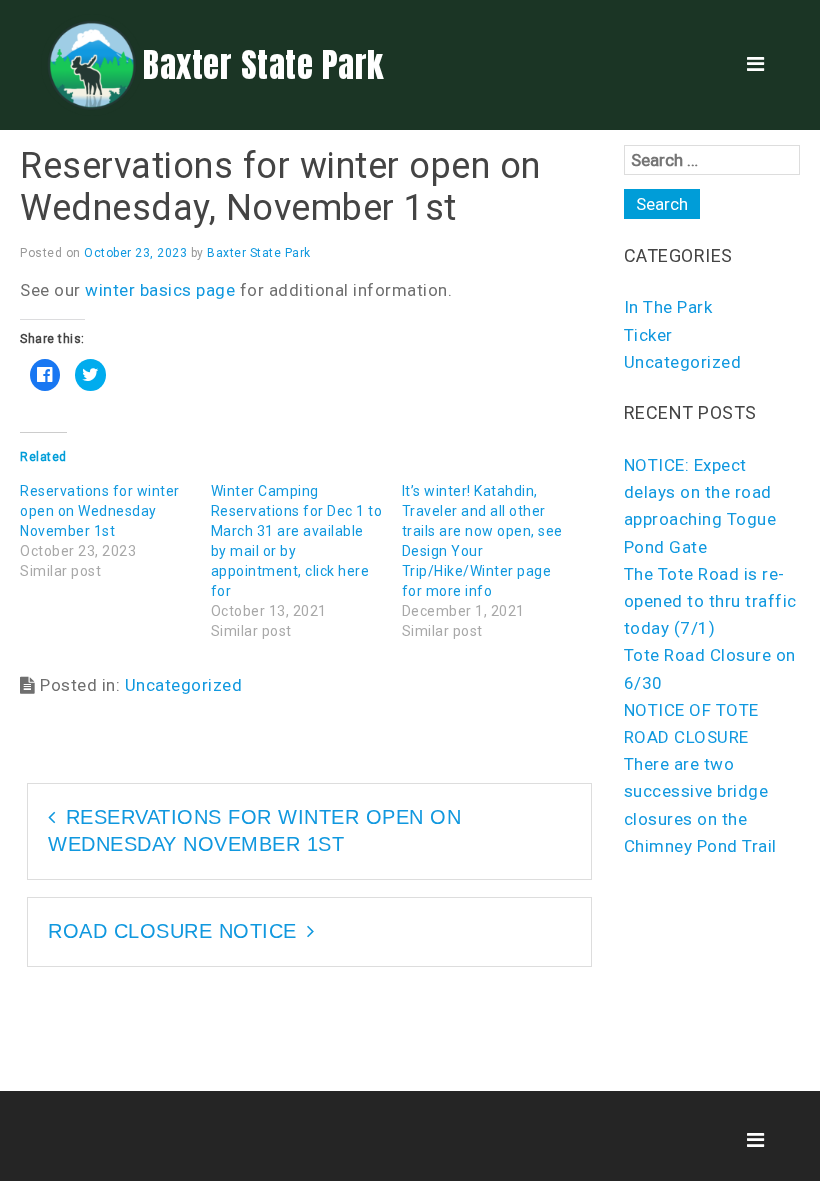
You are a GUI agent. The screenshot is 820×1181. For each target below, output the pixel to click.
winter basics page (160, 290)
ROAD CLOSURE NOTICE (172, 931)
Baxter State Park (263, 65)
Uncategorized (184, 685)
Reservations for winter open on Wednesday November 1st (100, 511)
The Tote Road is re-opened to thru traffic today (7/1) (710, 601)
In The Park (668, 307)
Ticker (648, 335)
